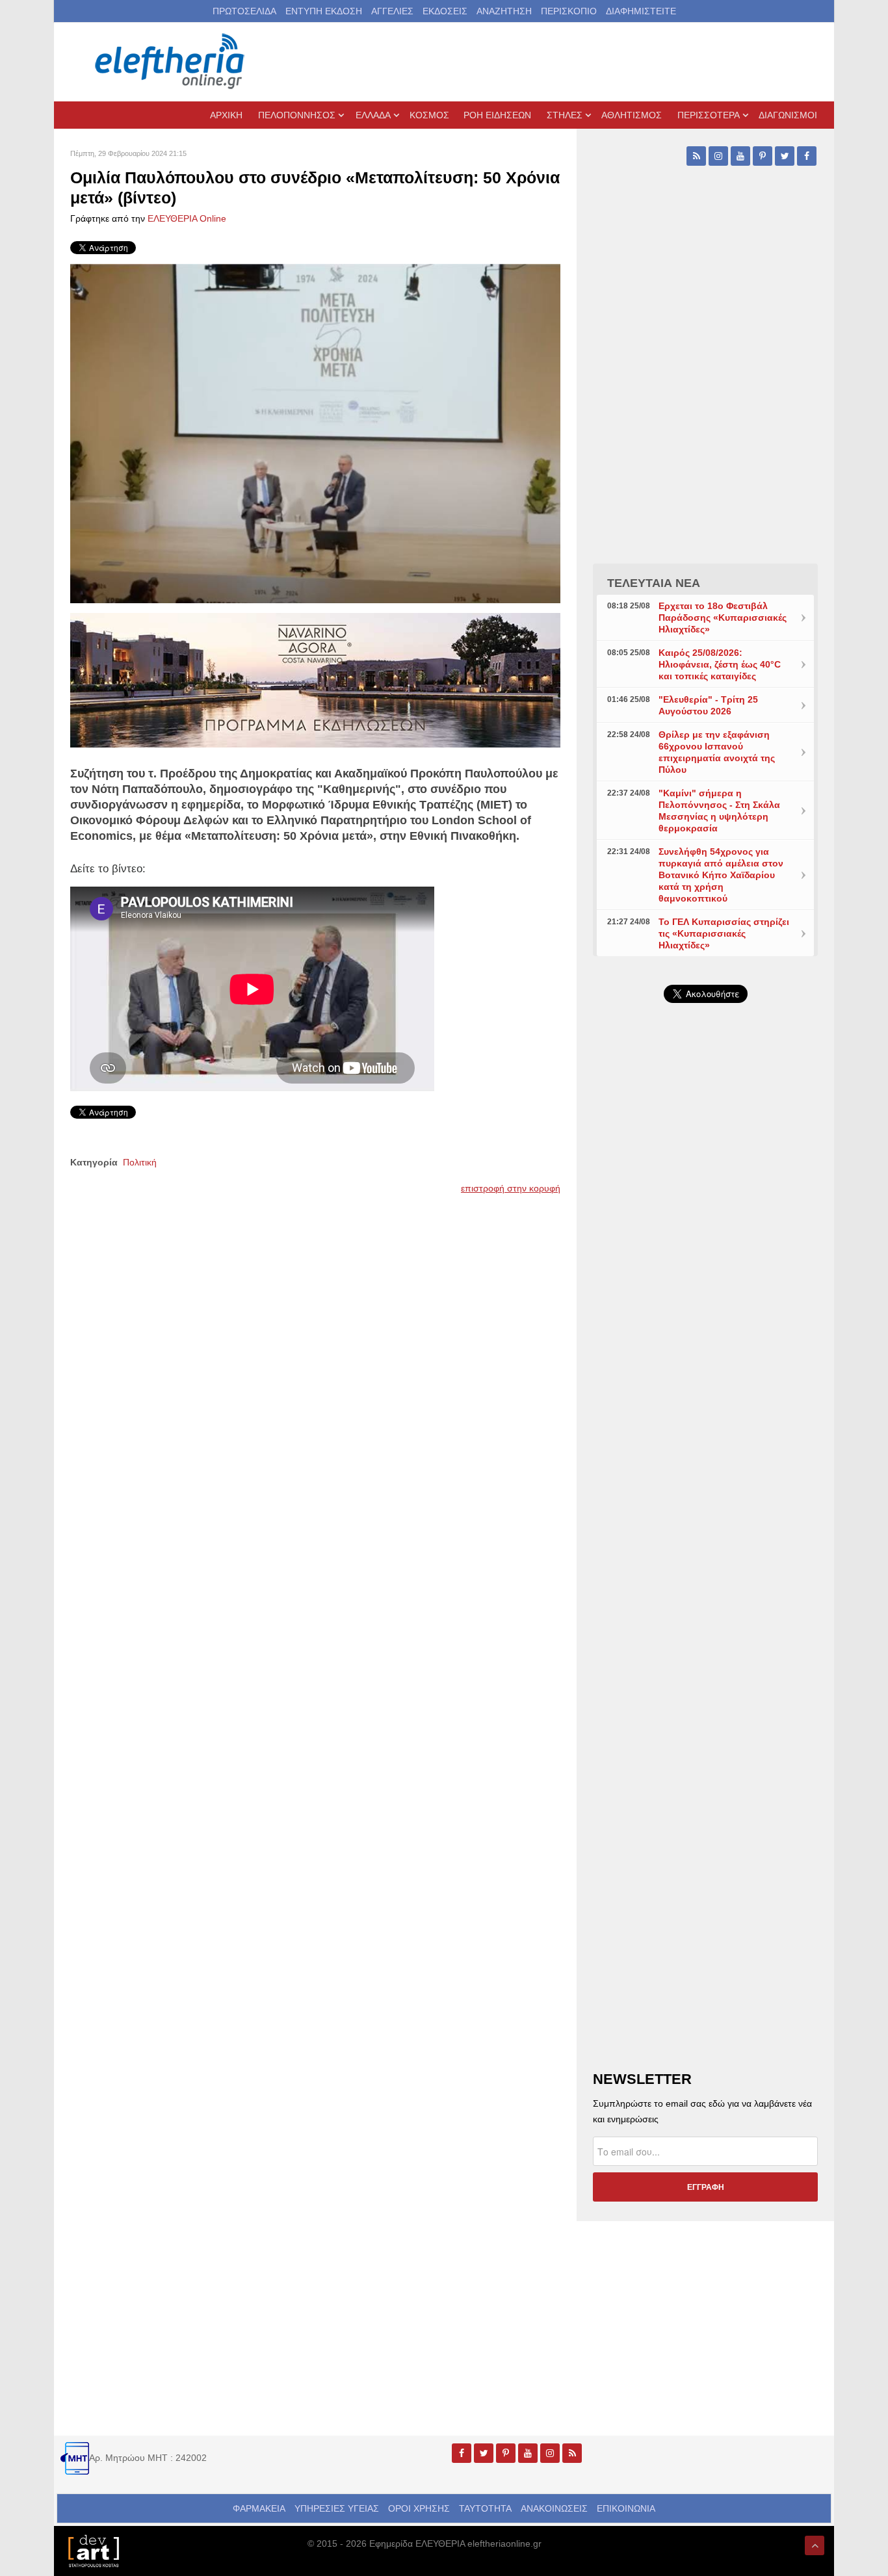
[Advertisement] (705, 1322)
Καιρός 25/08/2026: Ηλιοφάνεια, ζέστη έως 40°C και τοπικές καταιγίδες (720, 664)
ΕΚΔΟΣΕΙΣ (445, 11)
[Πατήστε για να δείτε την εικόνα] (315, 433)
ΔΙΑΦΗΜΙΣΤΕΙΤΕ (641, 11)
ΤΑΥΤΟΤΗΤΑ (485, 2508)
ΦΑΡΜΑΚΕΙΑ (259, 2508)
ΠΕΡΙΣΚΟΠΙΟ (569, 11)
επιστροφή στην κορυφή (511, 1188)
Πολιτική (140, 1162)
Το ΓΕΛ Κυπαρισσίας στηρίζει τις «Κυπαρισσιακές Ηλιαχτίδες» (724, 933)
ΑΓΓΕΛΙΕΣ (392, 11)
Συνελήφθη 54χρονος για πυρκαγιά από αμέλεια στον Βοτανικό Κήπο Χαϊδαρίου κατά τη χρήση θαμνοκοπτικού (721, 875)
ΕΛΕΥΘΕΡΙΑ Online (187, 218)
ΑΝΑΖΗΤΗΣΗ (504, 11)
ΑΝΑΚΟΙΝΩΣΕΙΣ (554, 2508)
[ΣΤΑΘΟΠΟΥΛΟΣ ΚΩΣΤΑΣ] (93, 2550)
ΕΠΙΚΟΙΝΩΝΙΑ (626, 2508)
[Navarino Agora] (315, 679)
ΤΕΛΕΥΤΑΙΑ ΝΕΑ (654, 583)
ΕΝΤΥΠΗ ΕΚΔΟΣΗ (324, 11)
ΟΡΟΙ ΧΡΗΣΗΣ (419, 2508)
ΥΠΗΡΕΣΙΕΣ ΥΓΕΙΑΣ (337, 2508)
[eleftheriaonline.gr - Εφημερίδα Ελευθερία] (171, 62)
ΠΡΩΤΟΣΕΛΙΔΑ (244, 11)
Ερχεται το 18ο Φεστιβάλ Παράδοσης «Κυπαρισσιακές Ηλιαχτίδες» (723, 618)
